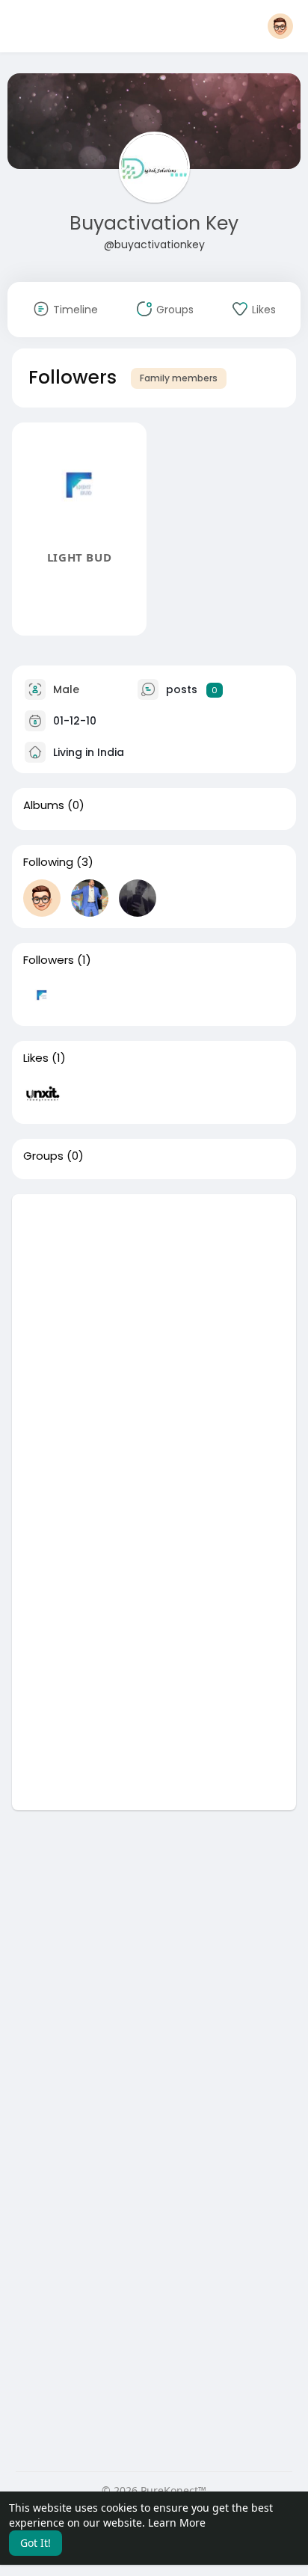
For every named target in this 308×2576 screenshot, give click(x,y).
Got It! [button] (36, 2543)
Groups (43, 1156)
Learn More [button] (177, 2523)
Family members (179, 378)
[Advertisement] (154, 1348)
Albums (44, 805)
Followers (49, 960)
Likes (36, 1058)
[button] (280, 26)
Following (48, 862)
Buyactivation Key (154, 223)
